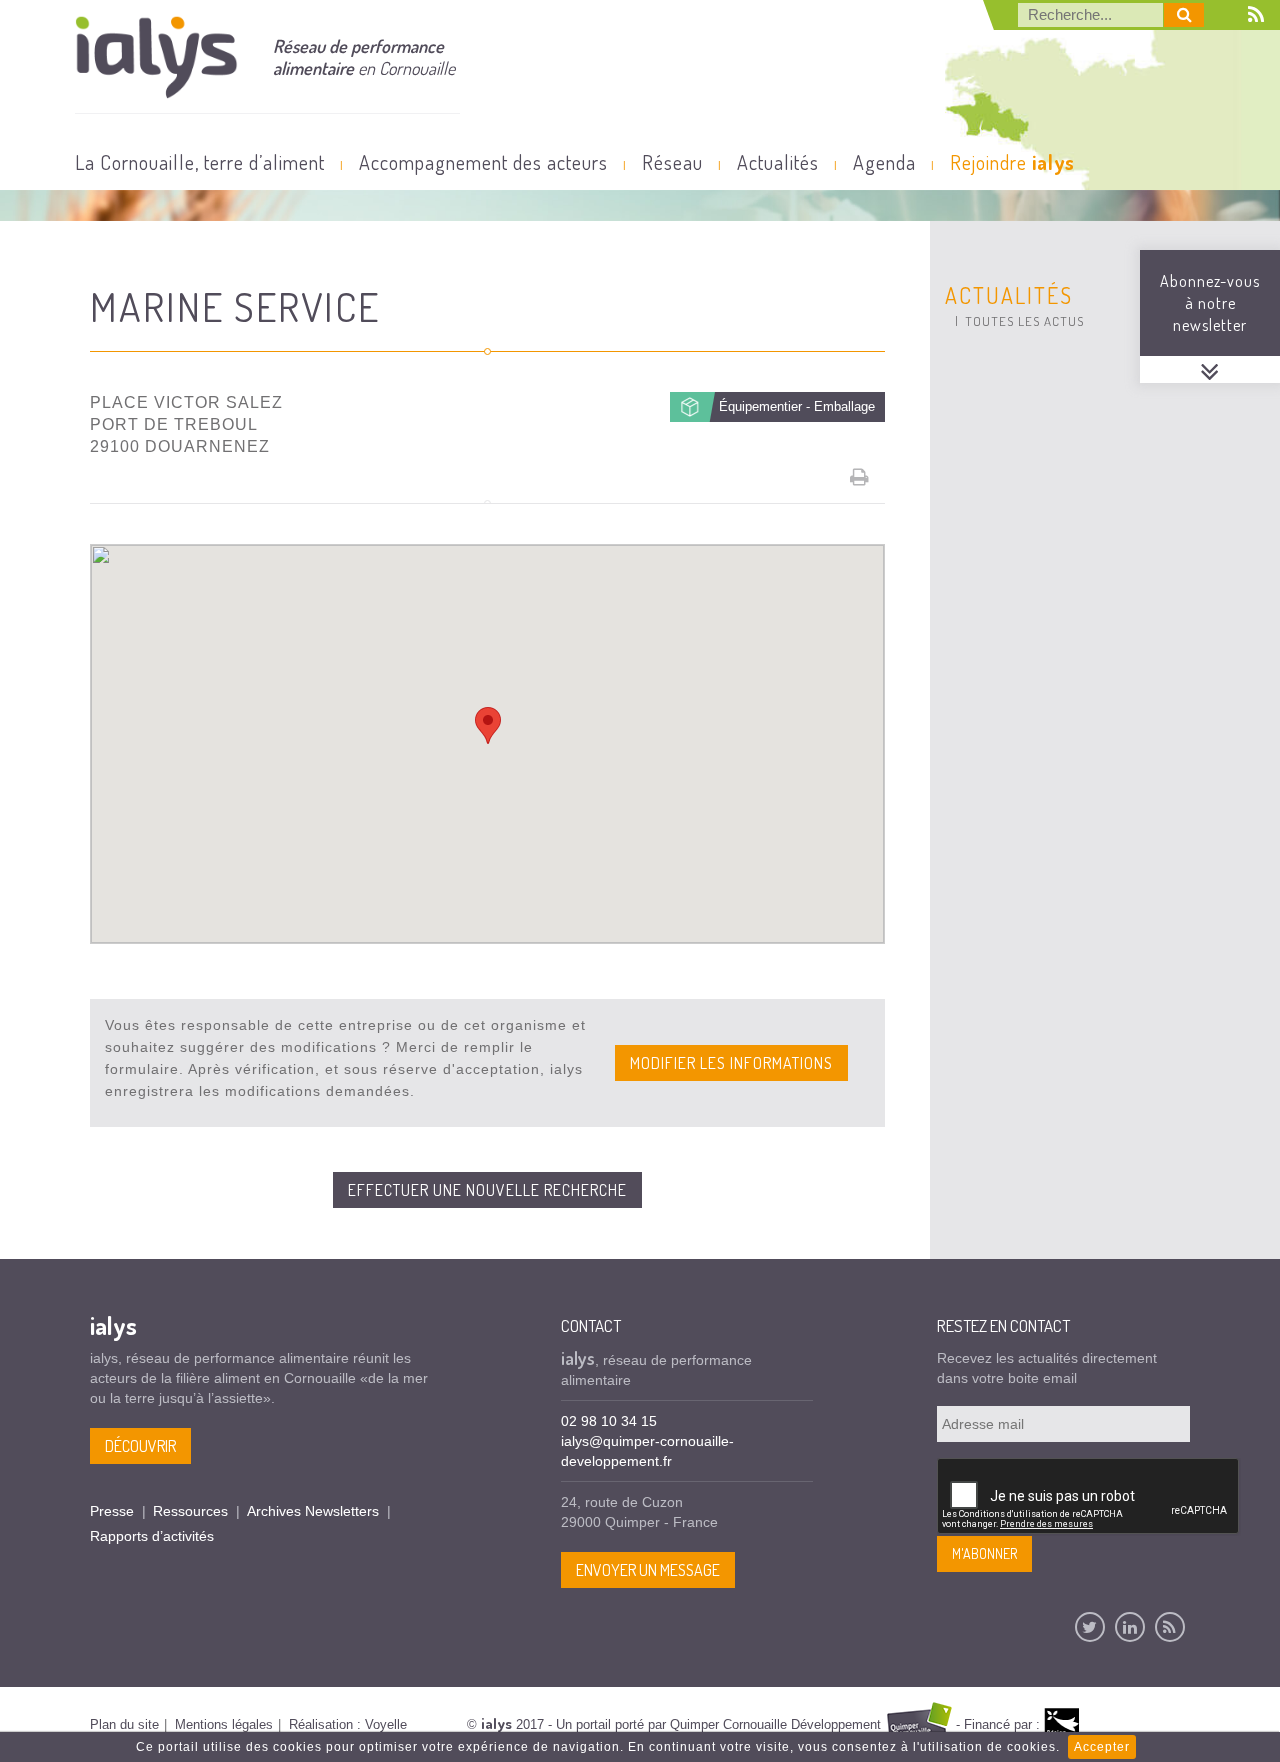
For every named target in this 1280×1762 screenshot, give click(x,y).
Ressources (190, 1511)
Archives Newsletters (313, 1511)
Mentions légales (224, 1724)
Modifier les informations (731, 1063)
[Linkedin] (1130, 1627)
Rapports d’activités (152, 1536)
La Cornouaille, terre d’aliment (200, 162)
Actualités (778, 162)
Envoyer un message (648, 1570)
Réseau (672, 162)
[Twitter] (1090, 1627)
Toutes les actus (1024, 321)
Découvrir (140, 1446)
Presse (112, 1511)
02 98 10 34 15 (609, 1421)
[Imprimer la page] (860, 477)
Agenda (884, 162)
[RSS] (1170, 1627)
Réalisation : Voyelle (348, 1724)
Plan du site (124, 1724)
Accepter (1102, 1747)
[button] (488, 725)
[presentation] (1089, 1497)
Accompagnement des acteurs (483, 162)
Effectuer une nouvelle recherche (487, 1190)
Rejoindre (1012, 162)
